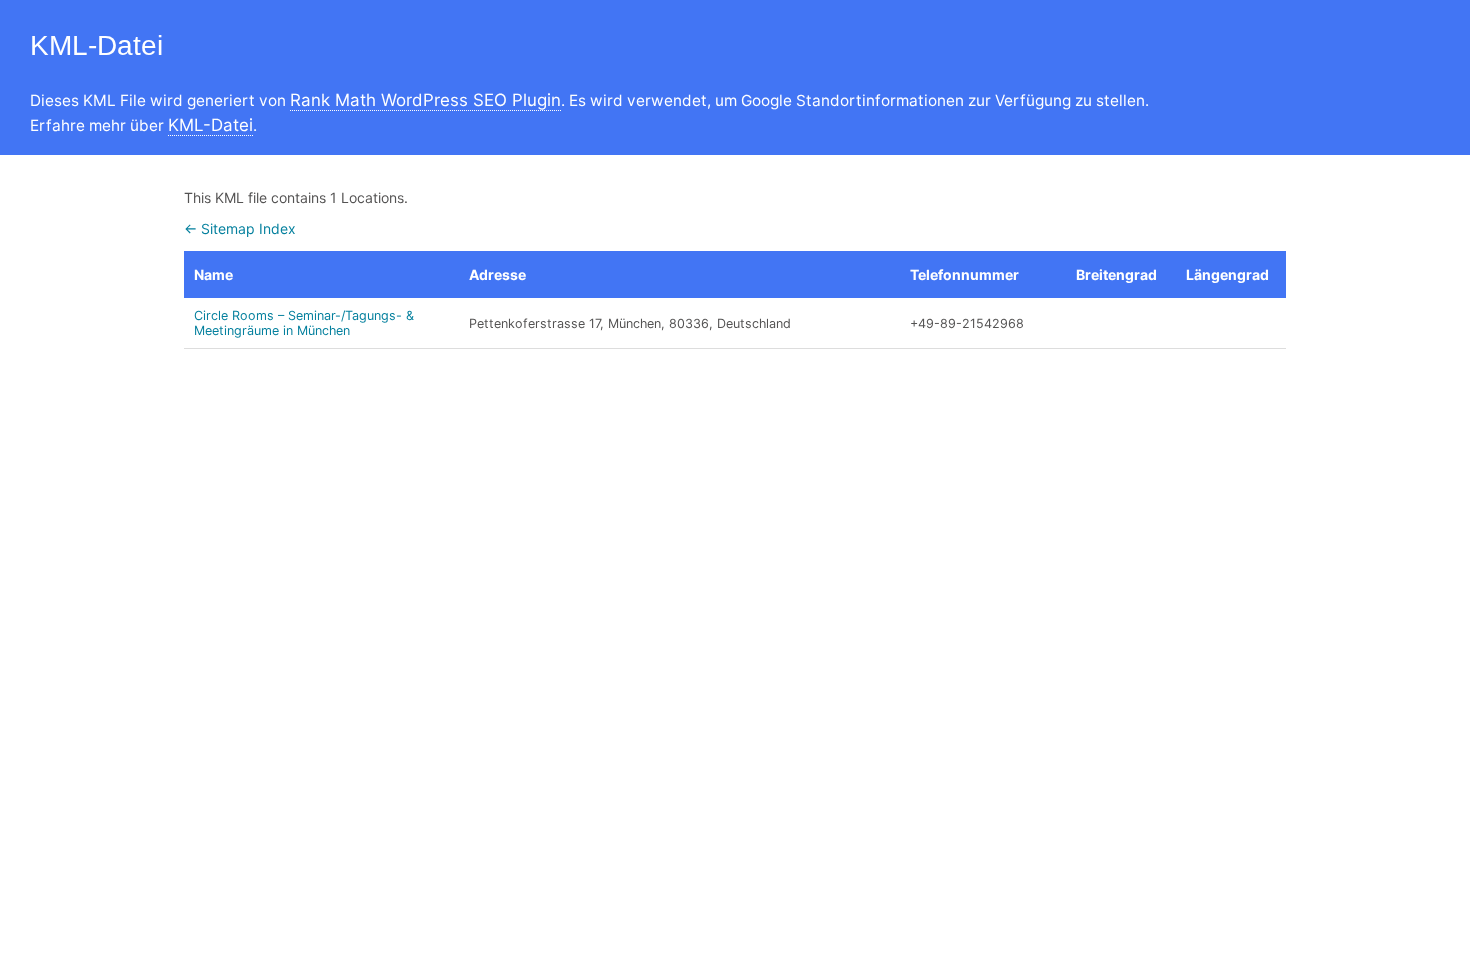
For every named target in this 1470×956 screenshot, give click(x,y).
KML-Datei (210, 125)
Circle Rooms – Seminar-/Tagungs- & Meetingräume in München (304, 323)
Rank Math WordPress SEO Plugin (425, 100)
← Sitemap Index (240, 228)
